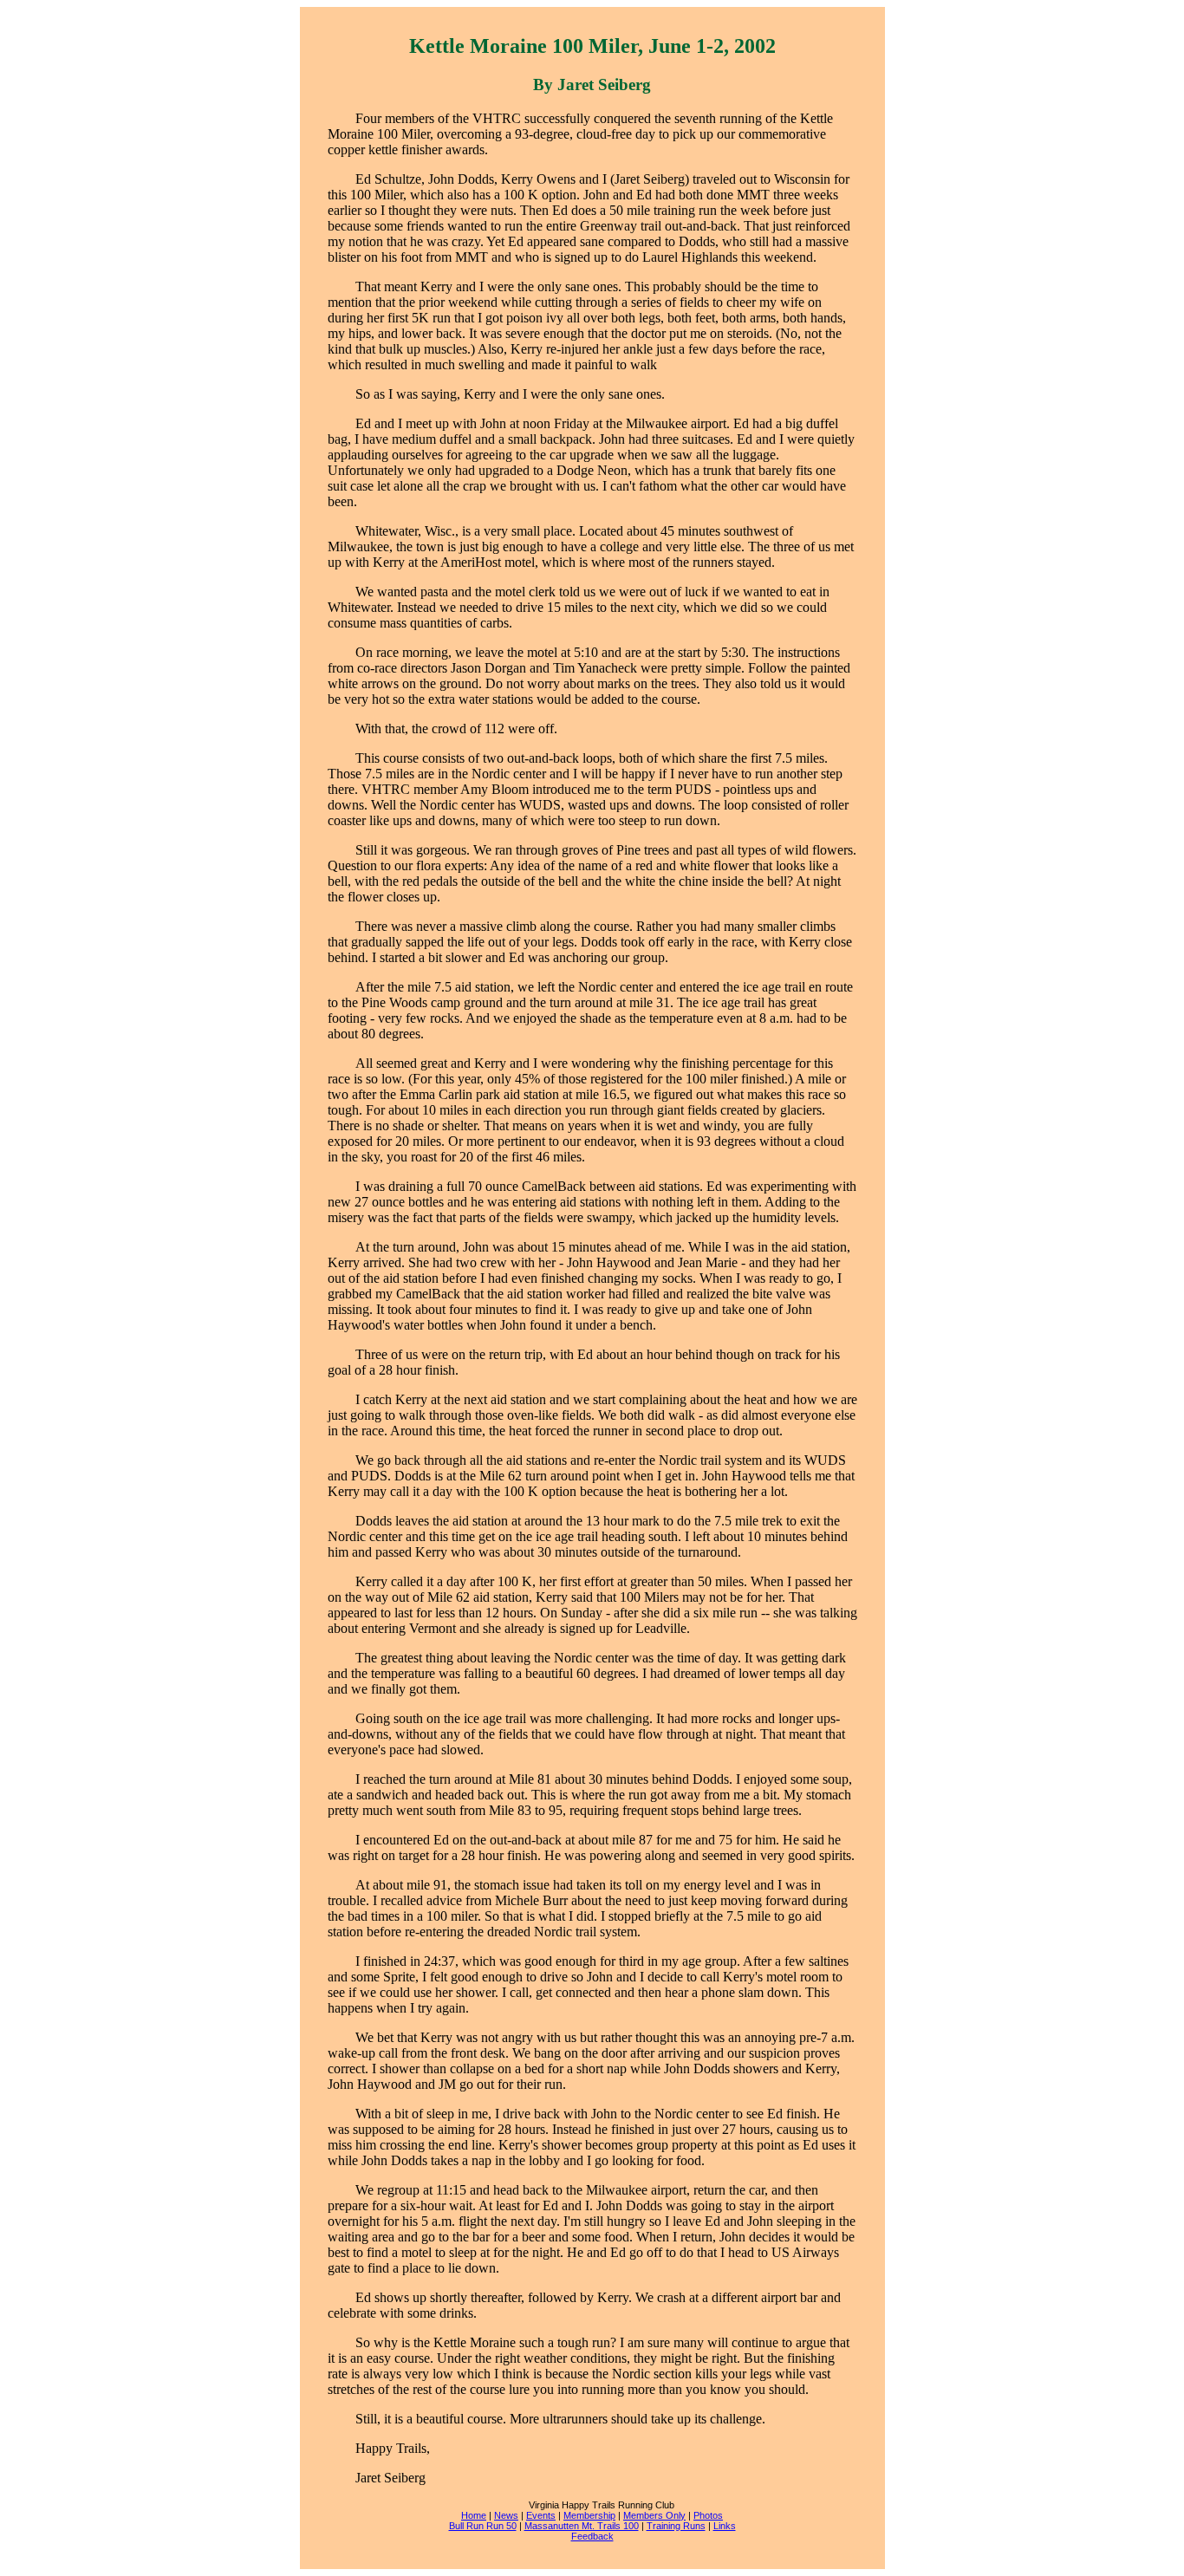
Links (725, 2526)
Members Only (654, 2515)
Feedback (592, 2536)
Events (541, 2515)
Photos (708, 2515)
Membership (589, 2515)
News (506, 2515)
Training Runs (676, 2526)
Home (474, 2515)
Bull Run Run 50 (483, 2526)
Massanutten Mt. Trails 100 (582, 2526)
